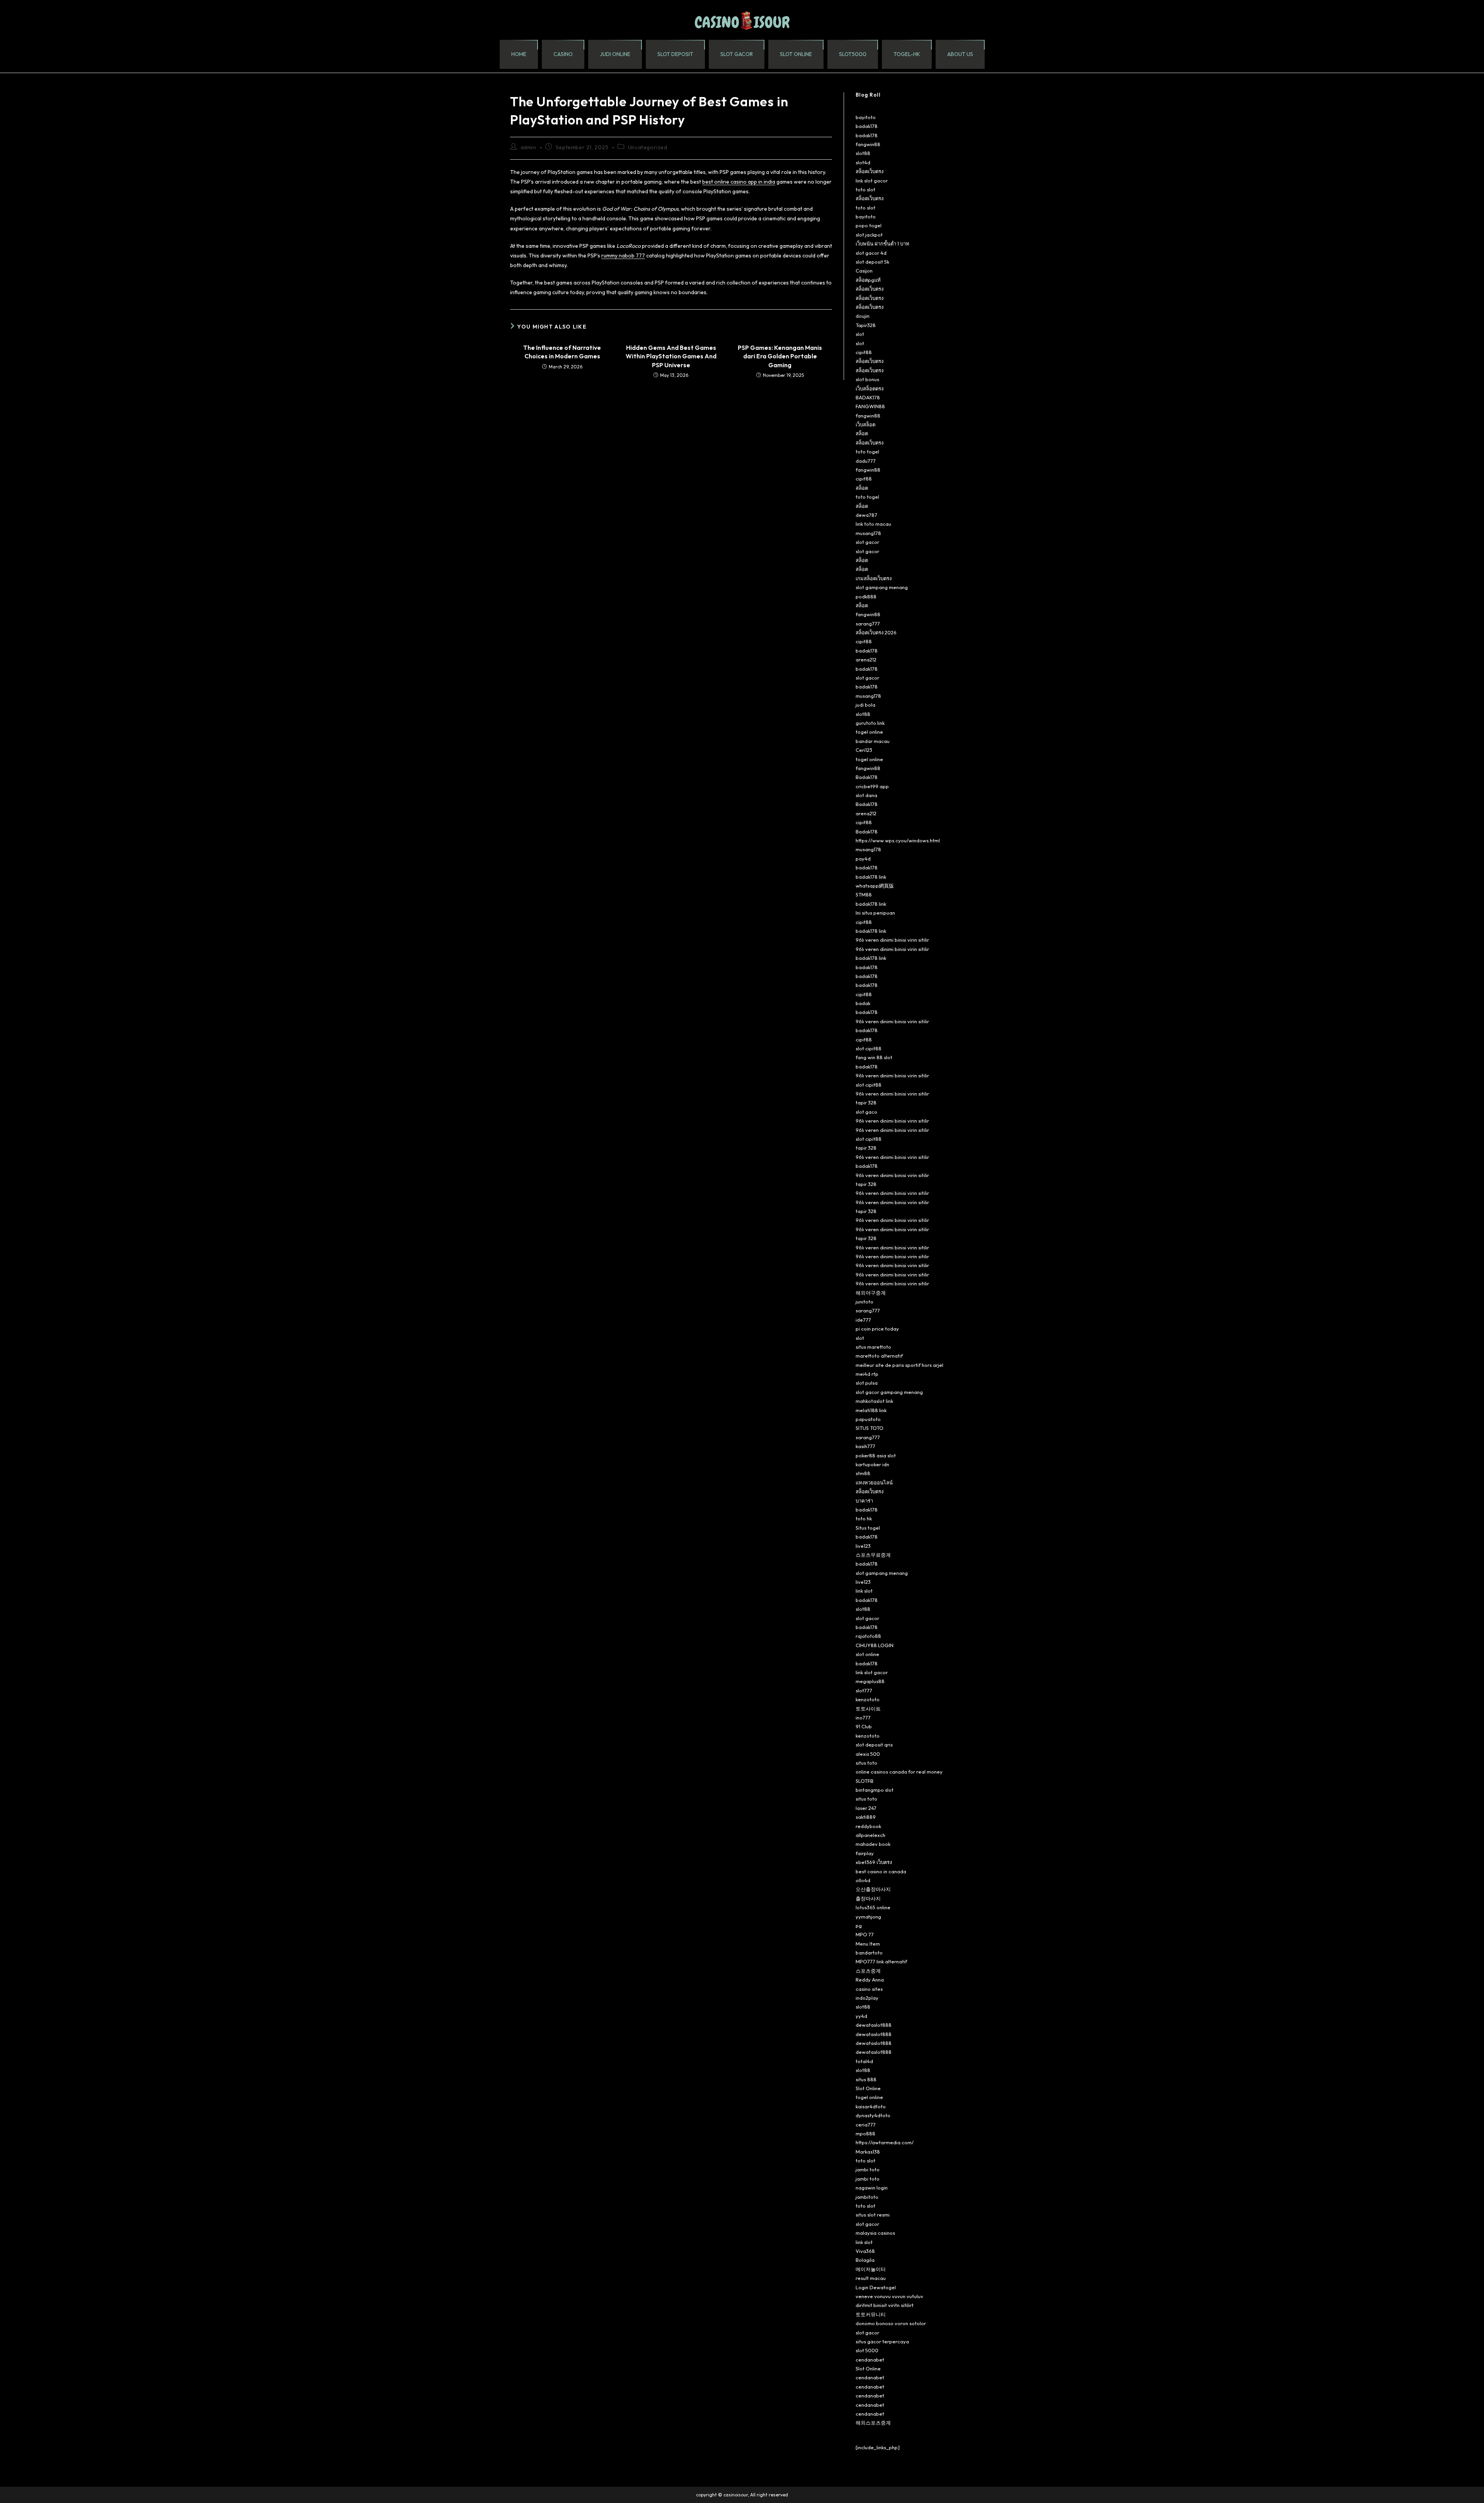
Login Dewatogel (876, 2287)
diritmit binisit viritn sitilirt (885, 2305)
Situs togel (868, 1528)
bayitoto (866, 117)
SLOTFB (865, 1781)
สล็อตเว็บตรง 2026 (876, 632)
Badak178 (867, 777)
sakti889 (866, 1817)
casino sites (869, 1989)
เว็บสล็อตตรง (870, 388)
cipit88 (864, 352)
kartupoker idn (872, 1464)
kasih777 (865, 1446)
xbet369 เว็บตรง (874, 1862)
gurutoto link (870, 723)
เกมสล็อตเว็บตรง (874, 578)
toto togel (867, 452)
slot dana (866, 795)
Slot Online (868, 2088)
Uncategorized (648, 147)
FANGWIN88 (870, 406)
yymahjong (868, 1917)
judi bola (865, 705)
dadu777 (866, 461)
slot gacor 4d (871, 253)
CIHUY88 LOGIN (875, 1645)
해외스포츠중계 (873, 2423)
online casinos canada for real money (899, 1772)
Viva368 (865, 2251)
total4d (864, 2061)
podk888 (866, 596)
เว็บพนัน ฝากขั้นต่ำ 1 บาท (882, 244)
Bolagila (865, 2260)
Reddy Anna (870, 1980)
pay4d (863, 859)
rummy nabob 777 (623, 256)
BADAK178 (868, 397)
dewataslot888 (874, 2025)
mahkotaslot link (874, 1401)
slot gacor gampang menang (889, 1392)
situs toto (866, 1763)
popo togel (869, 225)
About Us (960, 54)
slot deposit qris (874, 1745)
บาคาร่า (864, 1501)
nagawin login (872, 2188)
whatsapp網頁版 (875, 886)
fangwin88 (868, 144)
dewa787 (866, 515)
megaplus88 (870, 1681)
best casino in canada (881, 1871)
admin (528, 147)
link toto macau (873, 524)
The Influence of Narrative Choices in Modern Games (562, 352)
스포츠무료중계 (873, 1555)
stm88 (863, 1473)
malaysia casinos (875, 2233)
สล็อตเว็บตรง (870, 171)
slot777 (864, 1690)
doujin (863, 316)
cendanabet (870, 2360)
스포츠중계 (868, 1971)
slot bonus (867, 379)
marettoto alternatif (879, 1356)
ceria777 (866, 2125)
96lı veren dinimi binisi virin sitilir (892, 940)
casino (563, 54)
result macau (871, 2278)
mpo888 (865, 2133)
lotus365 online (873, 1907)
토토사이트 (868, 1709)
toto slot (865, 189)
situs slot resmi (873, 2215)
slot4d (863, 162)
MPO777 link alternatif (881, 1961)
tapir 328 (866, 1102)
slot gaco (866, 1112)
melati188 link (871, 1410)
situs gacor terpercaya (882, 2341)
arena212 (866, 659)
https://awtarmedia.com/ (885, 2142)
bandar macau (873, 741)
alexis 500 (868, 1754)
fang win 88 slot (874, 1057)
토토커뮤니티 (871, 2314)
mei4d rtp (867, 1374)
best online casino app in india (739, 182)
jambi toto (868, 2169)
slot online (796, 54)
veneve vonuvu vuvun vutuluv (889, 2296)
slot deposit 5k (872, 262)
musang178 (868, 533)
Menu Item (868, 1944)
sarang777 (868, 624)
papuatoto (868, 1419)
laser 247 (866, 1808)
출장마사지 (868, 1898)
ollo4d (863, 1880)
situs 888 (866, 2079)
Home (519, 54)
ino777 (863, 1718)
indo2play (867, 1998)
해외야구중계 (871, 1293)
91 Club (864, 1726)
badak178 (867, 126)
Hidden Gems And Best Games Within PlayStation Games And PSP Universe (671, 356)
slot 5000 (867, 2350)
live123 (863, 1546)
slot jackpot (869, 235)
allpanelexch (870, 1835)
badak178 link (871, 877)
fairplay (865, 1853)
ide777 (863, 1320)
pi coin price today (877, 1329)
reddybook (868, 1826)
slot (860, 334)
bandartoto (869, 1953)
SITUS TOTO (870, 1428)
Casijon (864, 271)
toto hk (864, 1518)
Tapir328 (866, 325)
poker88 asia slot (876, 1455)
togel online (869, 732)
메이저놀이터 (871, 2269)
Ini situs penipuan (875, 913)
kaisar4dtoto (871, 2106)
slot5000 (853, 54)
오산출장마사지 (873, 1889)
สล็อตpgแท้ (868, 280)
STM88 (864, 895)
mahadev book (873, 1844)
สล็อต (862, 433)
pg (859, 1925)
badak (863, 1003)
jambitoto (867, 2197)
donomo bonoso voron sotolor (891, 2323)
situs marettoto (873, 1347)
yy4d (861, 2016)
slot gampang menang (882, 587)
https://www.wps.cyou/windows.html (898, 840)
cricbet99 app (872, 786)
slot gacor (737, 54)
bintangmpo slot (875, 1790)
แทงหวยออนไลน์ (874, 1482)
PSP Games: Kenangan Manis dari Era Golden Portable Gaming (780, 356)
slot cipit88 (869, 1048)
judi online (615, 54)
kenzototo (868, 1699)
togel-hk (907, 54)
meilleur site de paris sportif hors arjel (899, 1365)
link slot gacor (872, 181)
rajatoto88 (868, 1636)
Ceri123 (864, 750)
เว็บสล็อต (865, 424)
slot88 (863, 153)
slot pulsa (867, 1383)
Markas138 (868, 2152)
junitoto (865, 1302)
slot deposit (675, 54)
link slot (864, 1591)
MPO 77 (865, 1934)
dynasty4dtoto (873, 2115)
